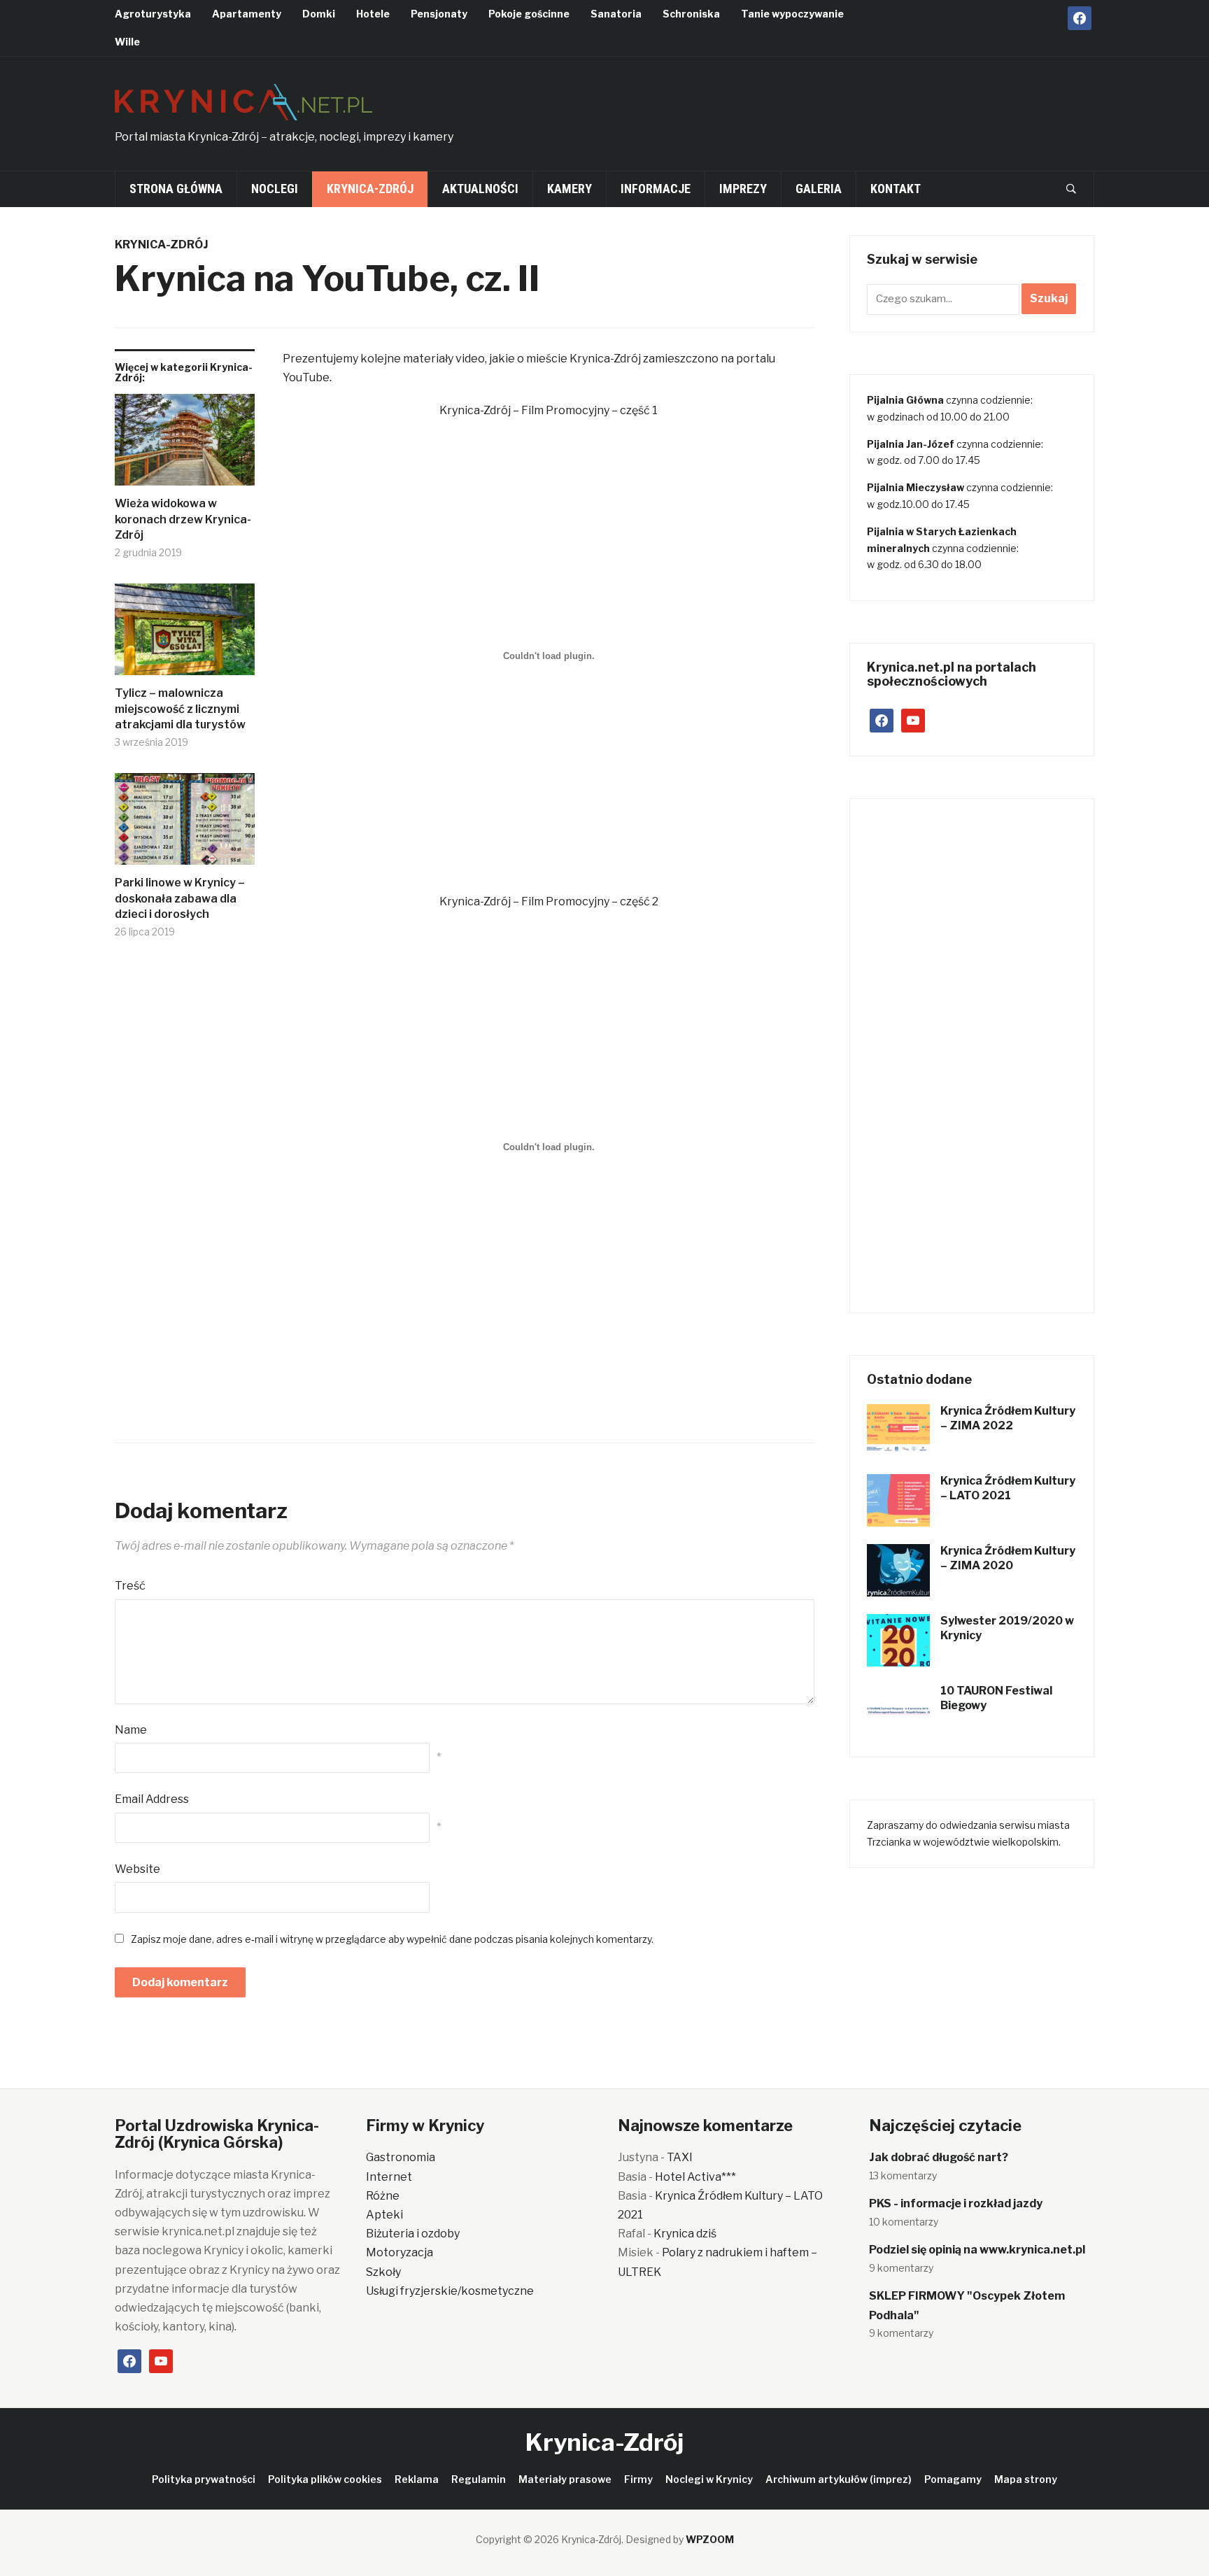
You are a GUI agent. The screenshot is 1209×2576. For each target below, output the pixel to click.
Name (131, 1730)
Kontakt (896, 189)
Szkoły (383, 2272)
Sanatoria (616, 14)
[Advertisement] (840, 109)
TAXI (680, 2157)
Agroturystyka (153, 14)
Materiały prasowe (565, 2479)
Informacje (656, 189)
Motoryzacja (400, 2252)
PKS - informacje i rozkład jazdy (956, 2203)
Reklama (417, 2479)
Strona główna (176, 189)
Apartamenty (247, 14)
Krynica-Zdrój (370, 189)
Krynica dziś (685, 2234)
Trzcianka (889, 1842)
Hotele (373, 14)
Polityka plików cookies (325, 2479)
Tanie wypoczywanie (792, 14)
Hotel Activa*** (695, 2177)
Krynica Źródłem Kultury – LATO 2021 (1008, 1488)
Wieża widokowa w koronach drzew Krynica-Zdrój (183, 519)
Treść (130, 1586)
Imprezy (743, 189)
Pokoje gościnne (529, 14)
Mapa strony (1026, 2479)
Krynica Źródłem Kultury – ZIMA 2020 (1008, 1558)
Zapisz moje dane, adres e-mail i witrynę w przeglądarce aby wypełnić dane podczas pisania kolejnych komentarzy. (392, 1939)
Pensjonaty (439, 14)
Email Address (152, 1799)
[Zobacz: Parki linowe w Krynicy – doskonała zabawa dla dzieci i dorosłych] (185, 825)
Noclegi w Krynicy (709, 2479)
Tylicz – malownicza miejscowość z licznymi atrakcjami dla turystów (180, 709)
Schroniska (691, 14)
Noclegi (275, 189)
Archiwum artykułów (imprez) (839, 2479)
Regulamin (479, 2479)
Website (137, 1869)
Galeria (819, 189)
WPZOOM (710, 2539)
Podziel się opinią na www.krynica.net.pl (977, 2250)
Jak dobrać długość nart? (939, 2157)
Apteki (384, 2215)
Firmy (638, 2479)
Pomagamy (953, 2479)
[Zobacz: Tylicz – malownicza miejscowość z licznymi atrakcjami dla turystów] (185, 635)
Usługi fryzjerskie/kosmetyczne (450, 2291)
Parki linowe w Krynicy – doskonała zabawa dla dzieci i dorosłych (180, 898)
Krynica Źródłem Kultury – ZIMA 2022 (1008, 1418)
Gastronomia (401, 2157)
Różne (383, 2196)
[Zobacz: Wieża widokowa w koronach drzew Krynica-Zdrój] (185, 445)
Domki (319, 14)
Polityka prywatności (204, 2479)
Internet (389, 2177)
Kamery (570, 189)
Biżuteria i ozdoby (413, 2234)
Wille (127, 42)
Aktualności (480, 189)
